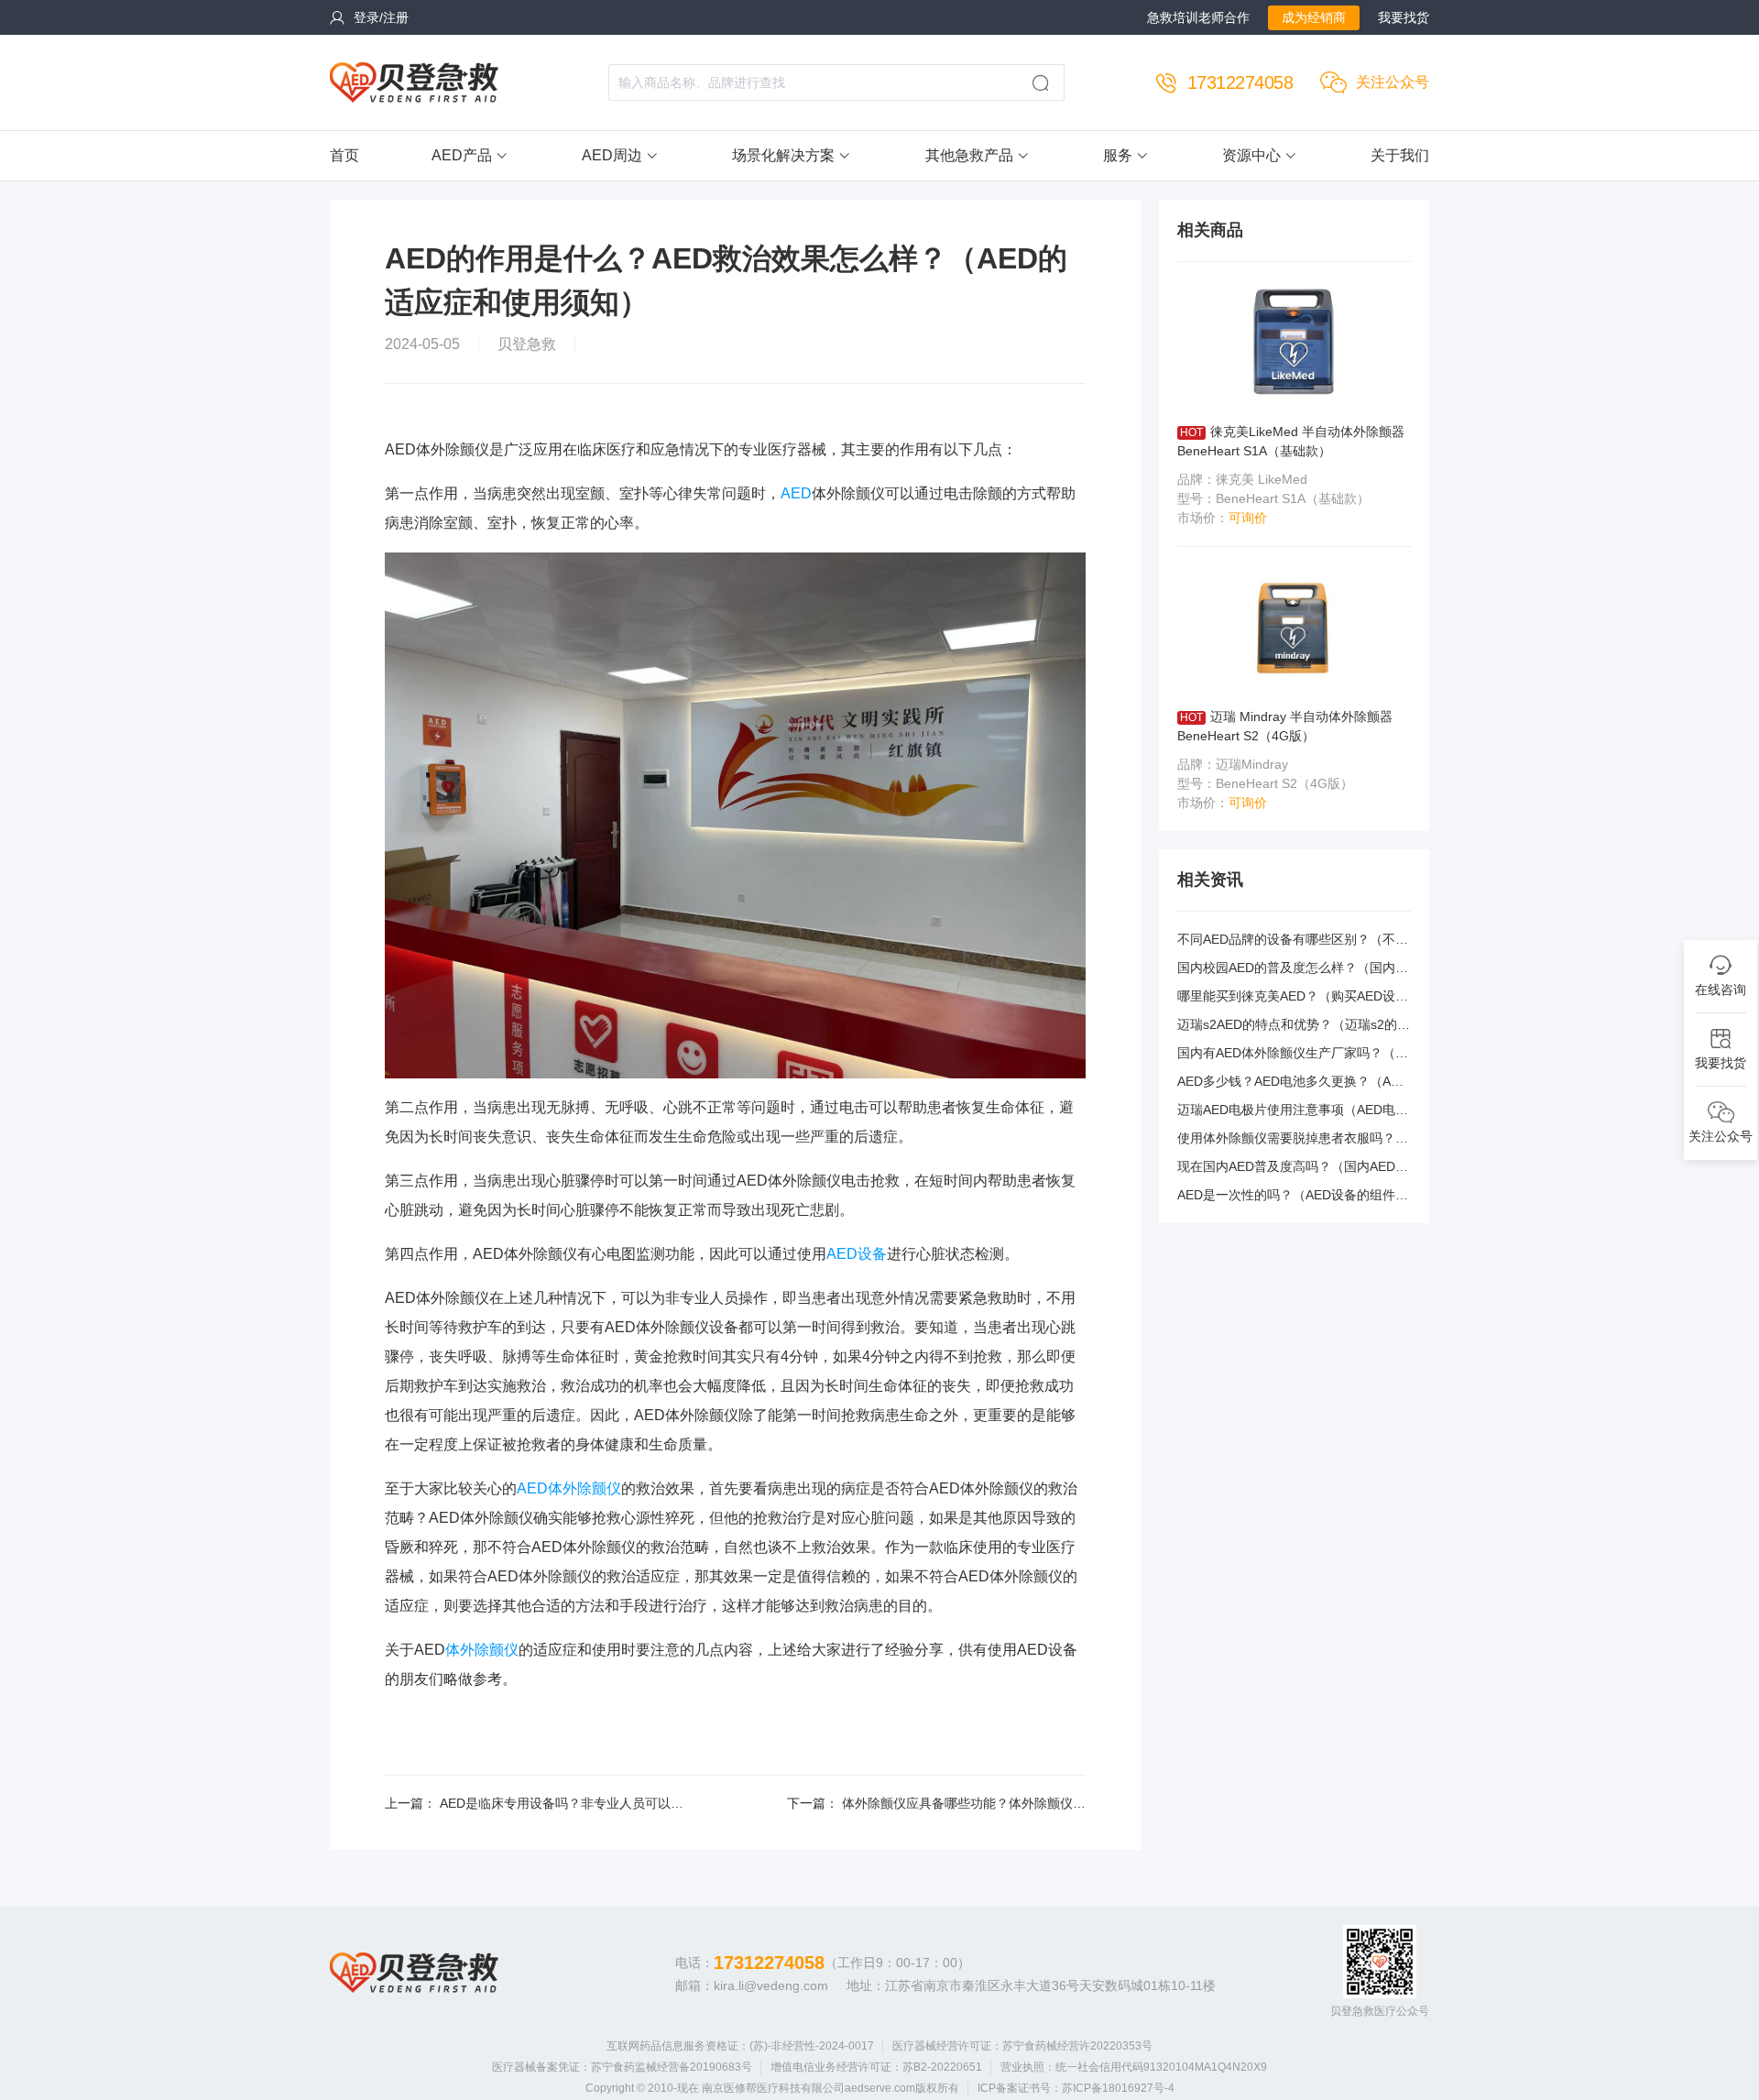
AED (796, 493)
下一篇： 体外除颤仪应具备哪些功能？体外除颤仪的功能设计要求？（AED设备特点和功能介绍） (936, 1805)
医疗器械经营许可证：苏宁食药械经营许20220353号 (1022, 2046)
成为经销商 (1314, 17)
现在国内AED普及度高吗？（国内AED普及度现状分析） (1293, 1168)
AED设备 (857, 1254)
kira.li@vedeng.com (771, 1985)
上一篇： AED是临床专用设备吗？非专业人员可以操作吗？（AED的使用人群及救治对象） (534, 1805)
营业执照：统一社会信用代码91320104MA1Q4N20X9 (1134, 2067)
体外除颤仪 (482, 1650)
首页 (344, 155)
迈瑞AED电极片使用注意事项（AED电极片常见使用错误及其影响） (1293, 1111)
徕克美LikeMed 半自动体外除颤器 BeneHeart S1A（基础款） (1291, 441)
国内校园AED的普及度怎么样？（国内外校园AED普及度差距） (1293, 969)
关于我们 (1400, 155)
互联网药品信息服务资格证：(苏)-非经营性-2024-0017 (740, 2046)
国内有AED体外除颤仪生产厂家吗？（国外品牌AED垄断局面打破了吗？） (1293, 1054)
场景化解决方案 (783, 155)
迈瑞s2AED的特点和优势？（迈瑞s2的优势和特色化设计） (1294, 1026)
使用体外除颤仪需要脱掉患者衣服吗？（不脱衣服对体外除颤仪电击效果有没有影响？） (1293, 1139)
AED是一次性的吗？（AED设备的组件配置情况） (1293, 1196)
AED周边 (612, 155)
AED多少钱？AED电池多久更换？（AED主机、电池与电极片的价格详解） (1293, 1083)
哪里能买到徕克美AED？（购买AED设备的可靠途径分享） (1293, 997)
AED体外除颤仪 (569, 1488)
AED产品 (462, 155)
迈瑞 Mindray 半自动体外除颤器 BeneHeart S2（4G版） (1285, 726)
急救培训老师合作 (1198, 17)
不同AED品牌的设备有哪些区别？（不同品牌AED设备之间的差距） (1293, 941)
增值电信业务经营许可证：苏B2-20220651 (876, 2067)
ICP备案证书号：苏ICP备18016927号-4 (1076, 2088)
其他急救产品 (969, 155)
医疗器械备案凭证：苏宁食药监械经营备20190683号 (622, 2067)
